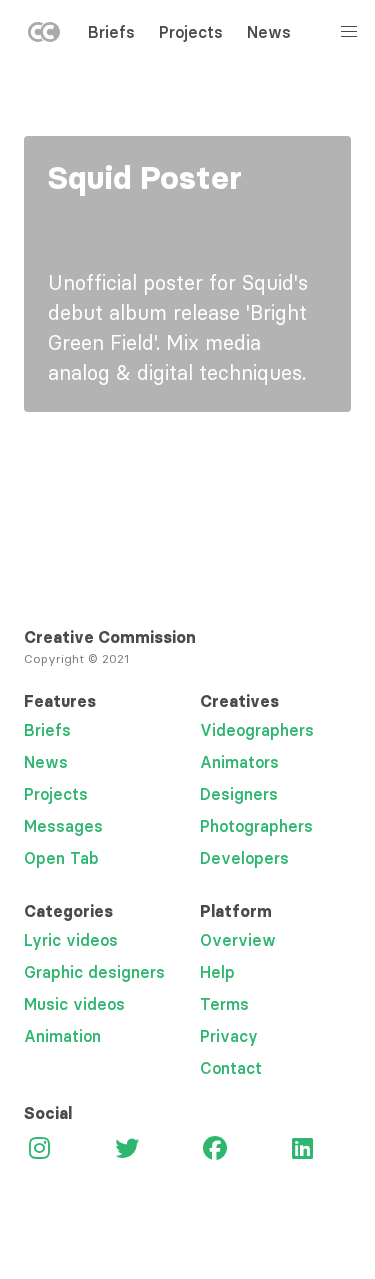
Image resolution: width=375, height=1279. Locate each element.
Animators (239, 762)
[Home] (44, 36)
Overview (238, 940)
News (269, 32)
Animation (62, 1036)
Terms (224, 1004)
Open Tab (61, 858)
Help (217, 972)
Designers (239, 794)
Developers (244, 858)
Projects (191, 32)
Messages (63, 826)
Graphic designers (94, 972)
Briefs (111, 32)
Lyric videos (71, 940)
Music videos (74, 1004)
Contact (231, 1068)
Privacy (229, 1036)
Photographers (256, 826)
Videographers (257, 730)
